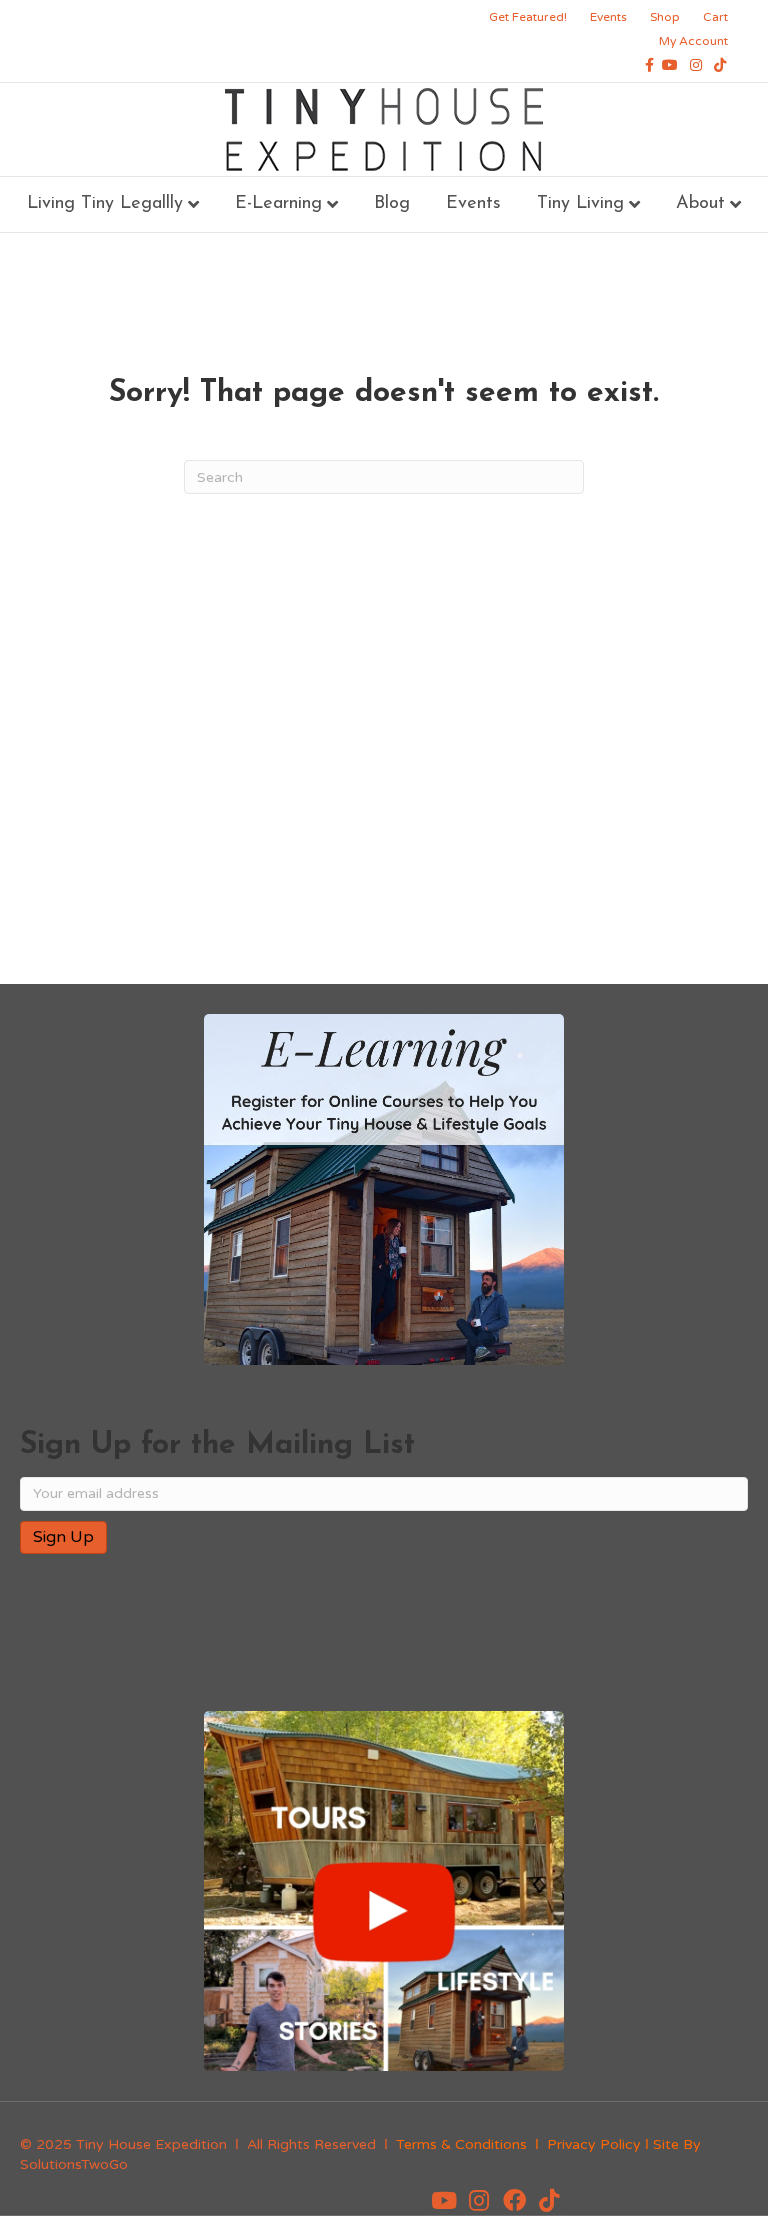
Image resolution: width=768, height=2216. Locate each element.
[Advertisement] (384, 644)
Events (608, 17)
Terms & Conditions (461, 2144)
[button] (444, 2200)
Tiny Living (580, 204)
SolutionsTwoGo (74, 2164)
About (700, 204)
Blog (392, 204)
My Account (693, 41)
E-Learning (278, 204)
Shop (665, 17)
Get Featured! (528, 17)
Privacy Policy (594, 2144)
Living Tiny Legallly (105, 204)
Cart (715, 17)
